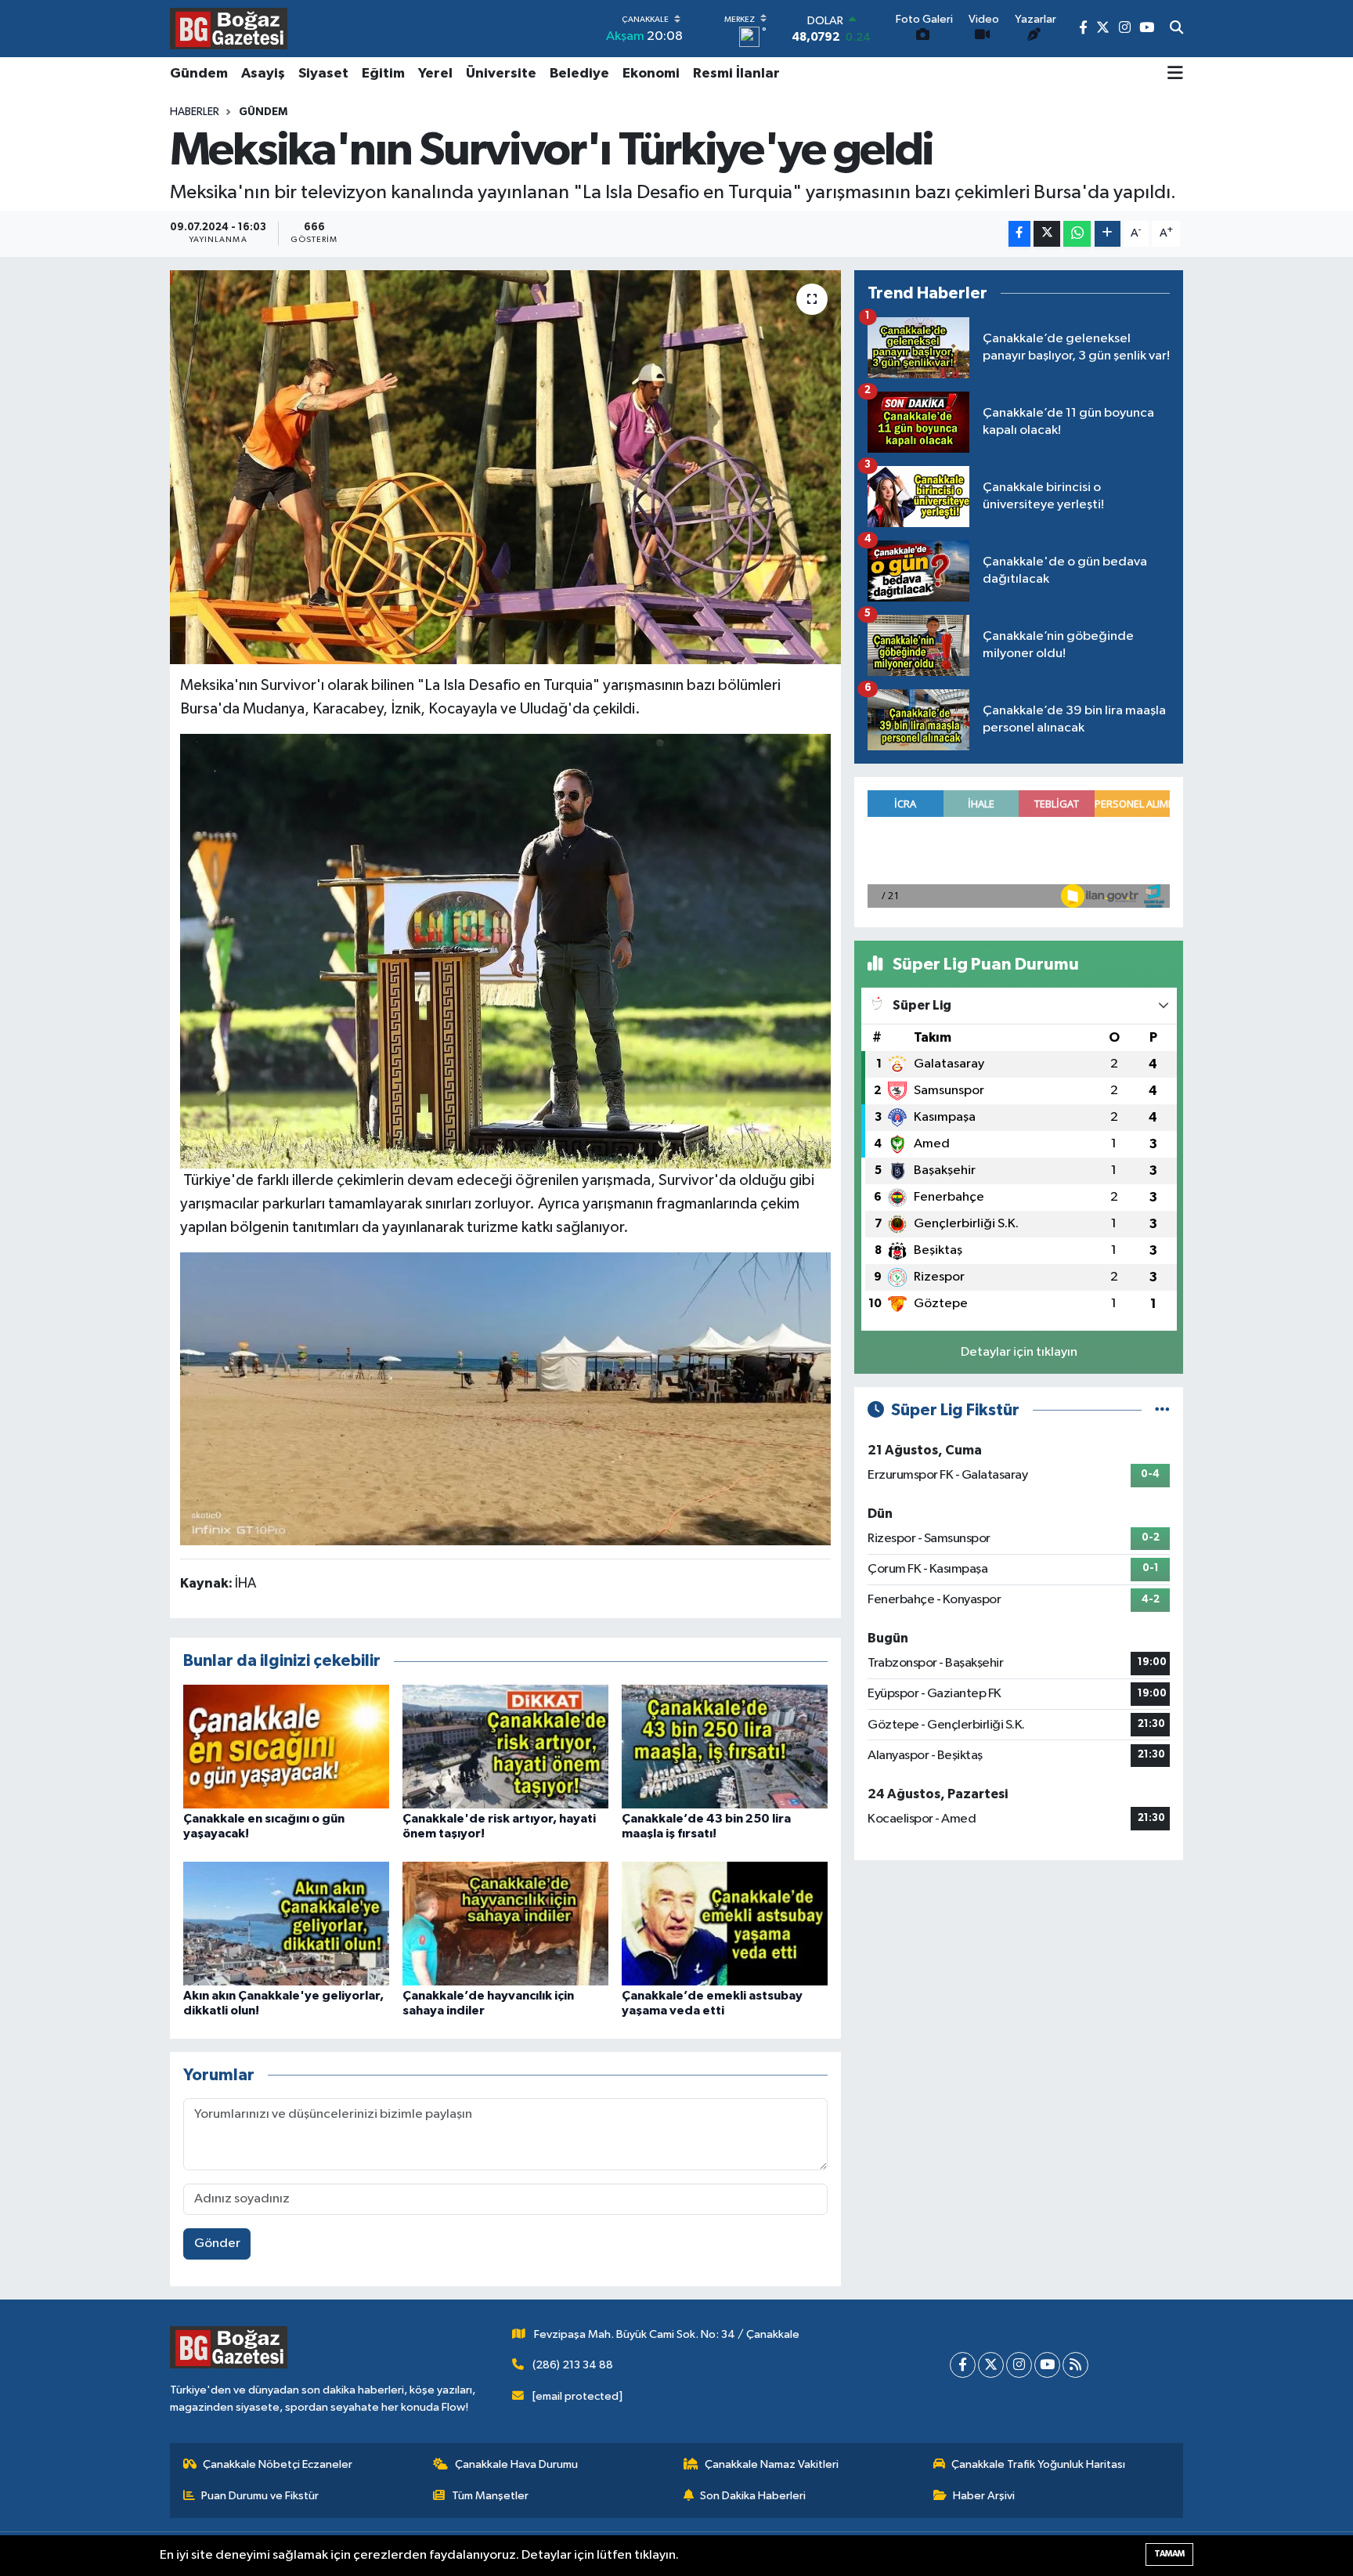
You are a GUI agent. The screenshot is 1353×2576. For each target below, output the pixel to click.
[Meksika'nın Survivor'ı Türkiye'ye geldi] (505, 467)
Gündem (199, 74)
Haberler (195, 112)
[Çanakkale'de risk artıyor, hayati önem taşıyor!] (505, 1746)
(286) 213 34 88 (573, 2365)
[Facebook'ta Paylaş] (1019, 234)
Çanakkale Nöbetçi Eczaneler (278, 2464)
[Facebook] (963, 2365)
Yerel (435, 74)
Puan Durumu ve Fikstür (260, 2496)
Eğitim (383, 74)
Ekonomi (651, 74)
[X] (991, 2365)
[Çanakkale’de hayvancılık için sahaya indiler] (505, 1923)
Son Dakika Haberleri (753, 2496)
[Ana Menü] (1175, 74)
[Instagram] (1019, 2365)
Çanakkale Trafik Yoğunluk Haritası (1038, 2464)
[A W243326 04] (506, 1398)
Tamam (1169, 2554)
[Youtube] (1047, 2365)
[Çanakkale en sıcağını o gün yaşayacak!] (286, 1746)
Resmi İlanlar (736, 74)
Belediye (579, 74)
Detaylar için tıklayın (1019, 1352)
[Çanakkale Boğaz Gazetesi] (229, 28)
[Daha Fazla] (1108, 234)
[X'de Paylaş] (1047, 234)
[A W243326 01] (506, 950)
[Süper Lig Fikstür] (1162, 1410)
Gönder (217, 2244)
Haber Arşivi (984, 2496)
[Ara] (1176, 29)
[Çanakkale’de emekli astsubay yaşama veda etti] (725, 1923)
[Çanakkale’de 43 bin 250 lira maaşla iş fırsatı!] (725, 1746)
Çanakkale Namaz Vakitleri (772, 2464)
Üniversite (501, 74)
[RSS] (1075, 2365)
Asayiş (263, 74)
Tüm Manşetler (490, 2496)
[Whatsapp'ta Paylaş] (1077, 234)
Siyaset (323, 74)
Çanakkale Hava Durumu (516, 2464)
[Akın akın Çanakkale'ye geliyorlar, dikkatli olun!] (286, 1923)
